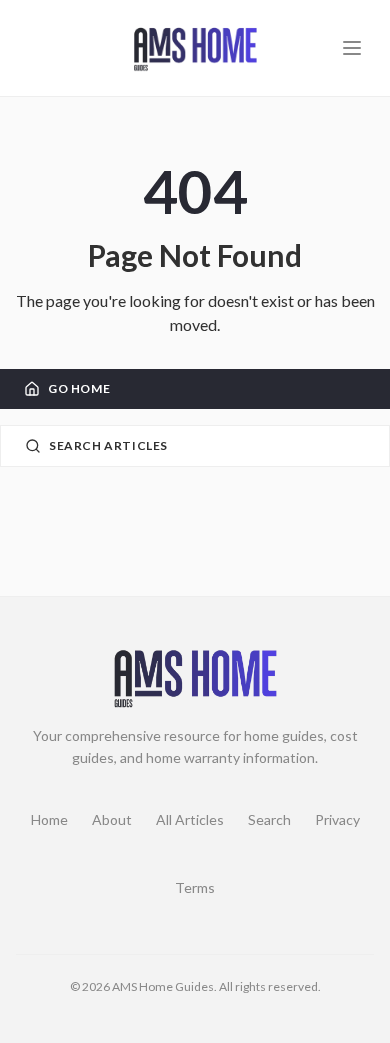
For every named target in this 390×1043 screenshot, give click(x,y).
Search (269, 819)
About (112, 819)
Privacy (337, 819)
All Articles (190, 819)
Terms (195, 887)
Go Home (79, 388)
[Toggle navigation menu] (352, 48)
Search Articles (108, 445)
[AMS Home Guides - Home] (195, 48)
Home (49, 819)
